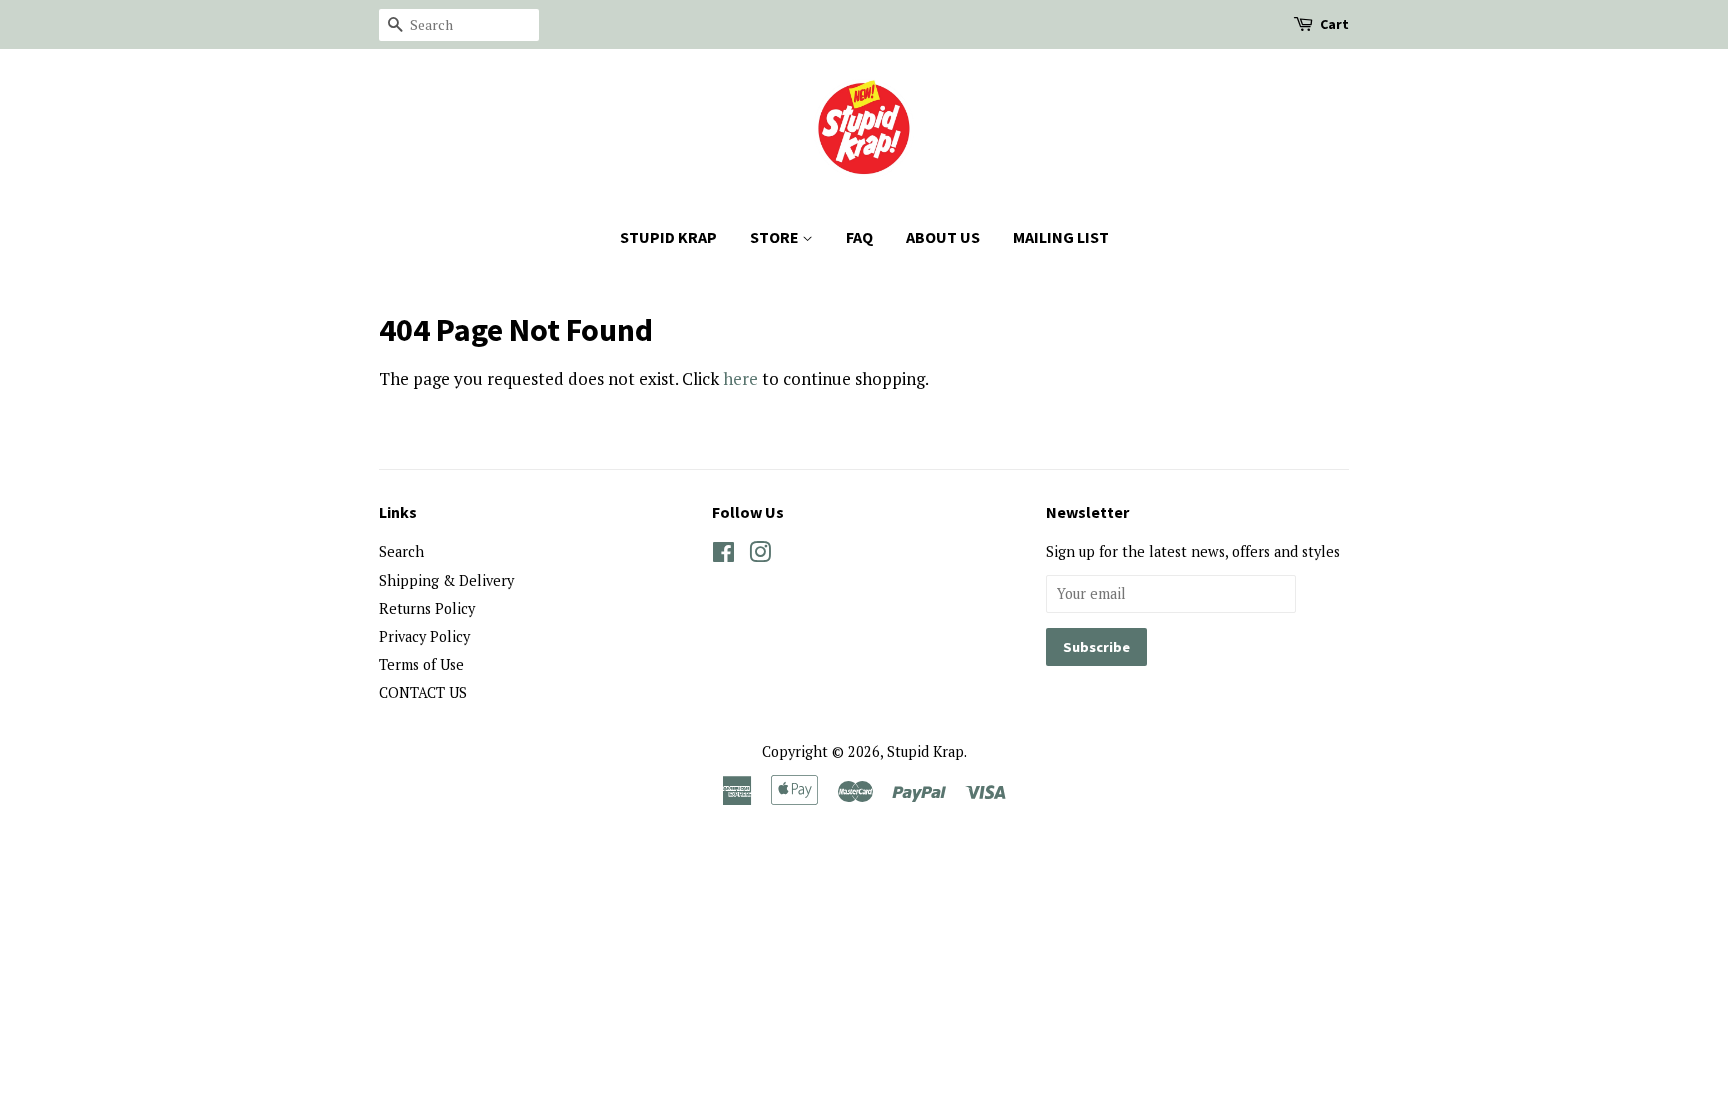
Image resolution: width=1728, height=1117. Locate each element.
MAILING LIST (1061, 237)
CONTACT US (423, 692)
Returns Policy (427, 608)
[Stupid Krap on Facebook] (723, 555)
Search (401, 551)
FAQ (859, 237)
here (740, 378)
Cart (1334, 24)
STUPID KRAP (668, 237)
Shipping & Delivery (446, 580)
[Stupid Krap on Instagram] (760, 555)
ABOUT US (943, 237)
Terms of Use (421, 664)
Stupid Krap (925, 751)
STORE (776, 237)
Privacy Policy (424, 636)
